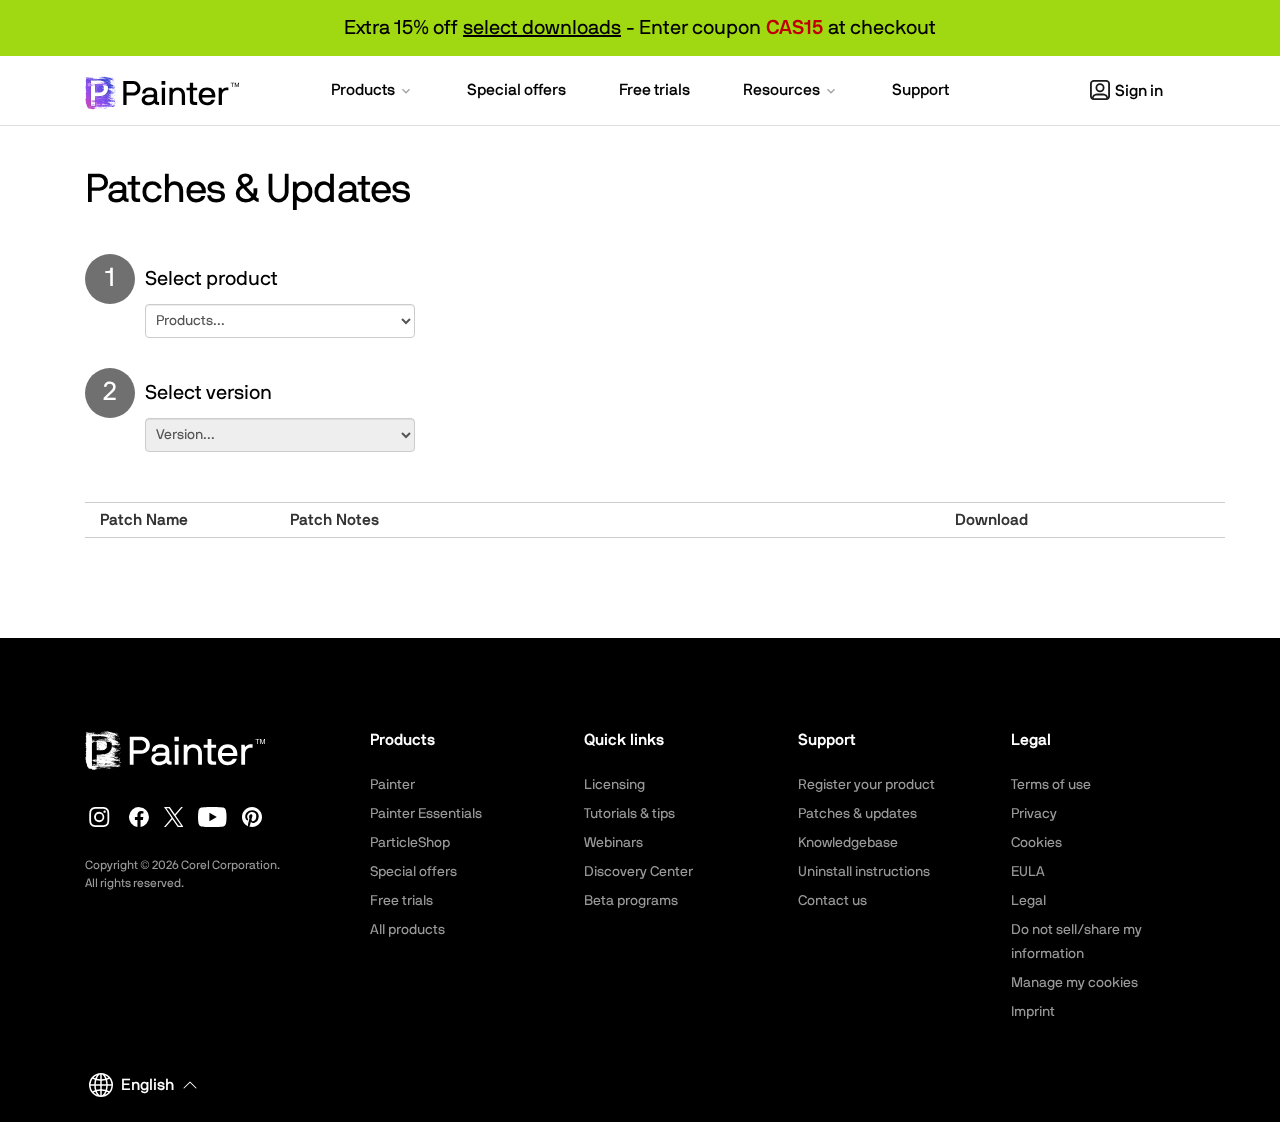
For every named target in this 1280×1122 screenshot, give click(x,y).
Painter (392, 785)
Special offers (413, 872)
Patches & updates (857, 814)
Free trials (401, 901)
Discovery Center (638, 872)
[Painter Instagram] (99, 817)
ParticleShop (410, 843)
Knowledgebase (848, 843)
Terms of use (1051, 785)
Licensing (614, 785)
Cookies (1036, 843)
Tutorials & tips (629, 814)
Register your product (866, 785)
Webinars (613, 843)
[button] (372, 92)
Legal (1028, 901)
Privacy (1034, 814)
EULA (1028, 872)
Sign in (1139, 91)
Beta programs (631, 901)
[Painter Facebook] (139, 817)
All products (407, 930)
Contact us (832, 901)
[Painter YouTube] (212, 817)
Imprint (1033, 1012)
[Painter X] (174, 817)
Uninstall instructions (864, 872)
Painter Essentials (426, 814)
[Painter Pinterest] (252, 817)
